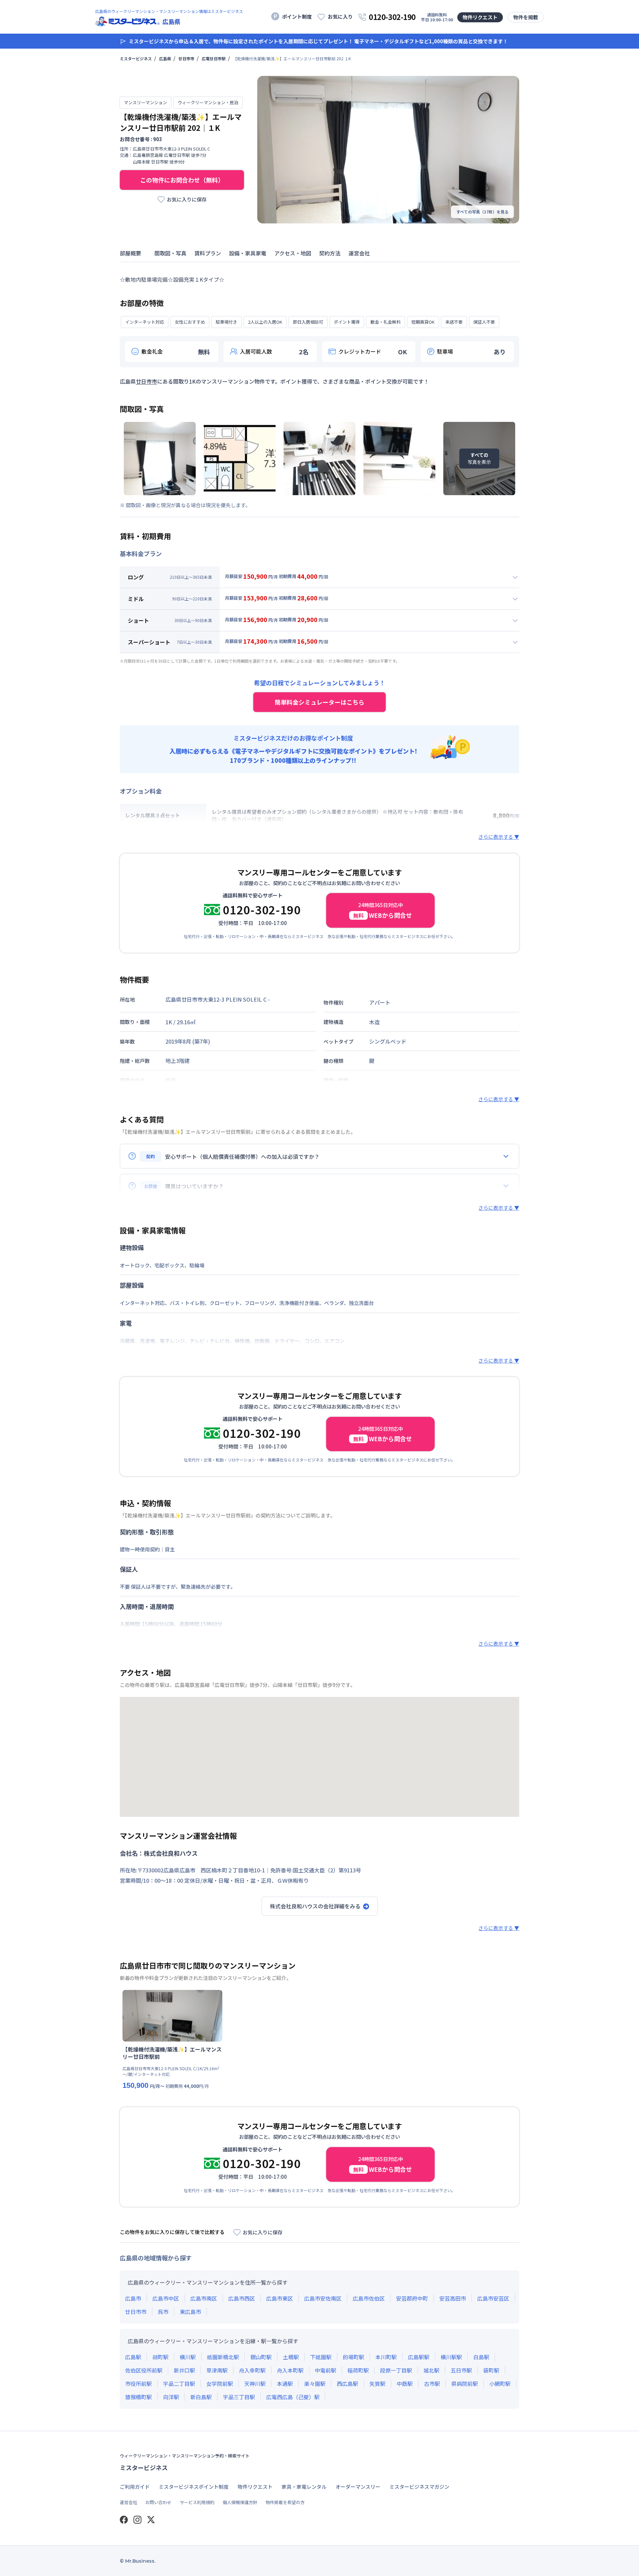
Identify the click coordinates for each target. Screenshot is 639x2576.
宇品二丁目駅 (179, 2384)
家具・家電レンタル (304, 2487)
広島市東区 (280, 2298)
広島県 (165, 58)
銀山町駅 (261, 2357)
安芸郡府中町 (412, 2298)
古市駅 (432, 2384)
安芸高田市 (453, 2298)
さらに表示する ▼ (499, 837)
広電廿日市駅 (214, 58)
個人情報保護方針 (240, 2502)
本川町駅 (386, 2357)
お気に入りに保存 (187, 199)
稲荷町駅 (358, 2370)
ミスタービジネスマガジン (419, 2487)
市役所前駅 (138, 2384)
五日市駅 (461, 2370)
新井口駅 (184, 2370)
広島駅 (133, 2357)
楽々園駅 (315, 2384)
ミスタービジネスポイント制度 (194, 2487)
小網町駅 (500, 2384)
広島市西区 (242, 2298)
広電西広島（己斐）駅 (293, 2397)
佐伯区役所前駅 (144, 2370)
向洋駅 (171, 2397)
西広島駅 (347, 2384)
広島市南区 (204, 2298)
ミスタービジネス (136, 58)
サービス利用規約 (197, 2502)
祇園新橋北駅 (223, 2357)
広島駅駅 (419, 2357)
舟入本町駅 (290, 2370)
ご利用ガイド (135, 2487)
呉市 (163, 2312)
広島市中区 (166, 2298)
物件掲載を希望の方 (285, 2502)
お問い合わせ (158, 2502)
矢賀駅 (377, 2384)
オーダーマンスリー (358, 2487)
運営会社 (128, 2502)
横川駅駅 (451, 2357)
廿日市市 (186, 58)
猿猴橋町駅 (138, 2397)
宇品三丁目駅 (239, 2397)
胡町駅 (160, 2357)
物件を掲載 (526, 17)
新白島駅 (201, 2397)
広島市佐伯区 (369, 2298)
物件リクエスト (480, 17)
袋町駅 (491, 2370)
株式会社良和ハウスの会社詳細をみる (315, 1906)
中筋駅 (405, 2384)
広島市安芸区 (493, 2298)
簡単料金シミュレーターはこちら (319, 702)
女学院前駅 (220, 2384)
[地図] (319, 1757)
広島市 (133, 2298)
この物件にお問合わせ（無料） (182, 180)
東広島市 (190, 2312)
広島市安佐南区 (323, 2298)
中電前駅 (325, 2370)
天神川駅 (255, 2384)
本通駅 (285, 2384)
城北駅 (431, 2370)
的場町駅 (353, 2357)
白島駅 (481, 2357)
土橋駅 (291, 2357)
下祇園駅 (321, 2357)
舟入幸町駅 (252, 2370)
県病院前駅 (465, 2384)
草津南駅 (217, 2370)
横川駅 (188, 2357)
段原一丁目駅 (396, 2370)
